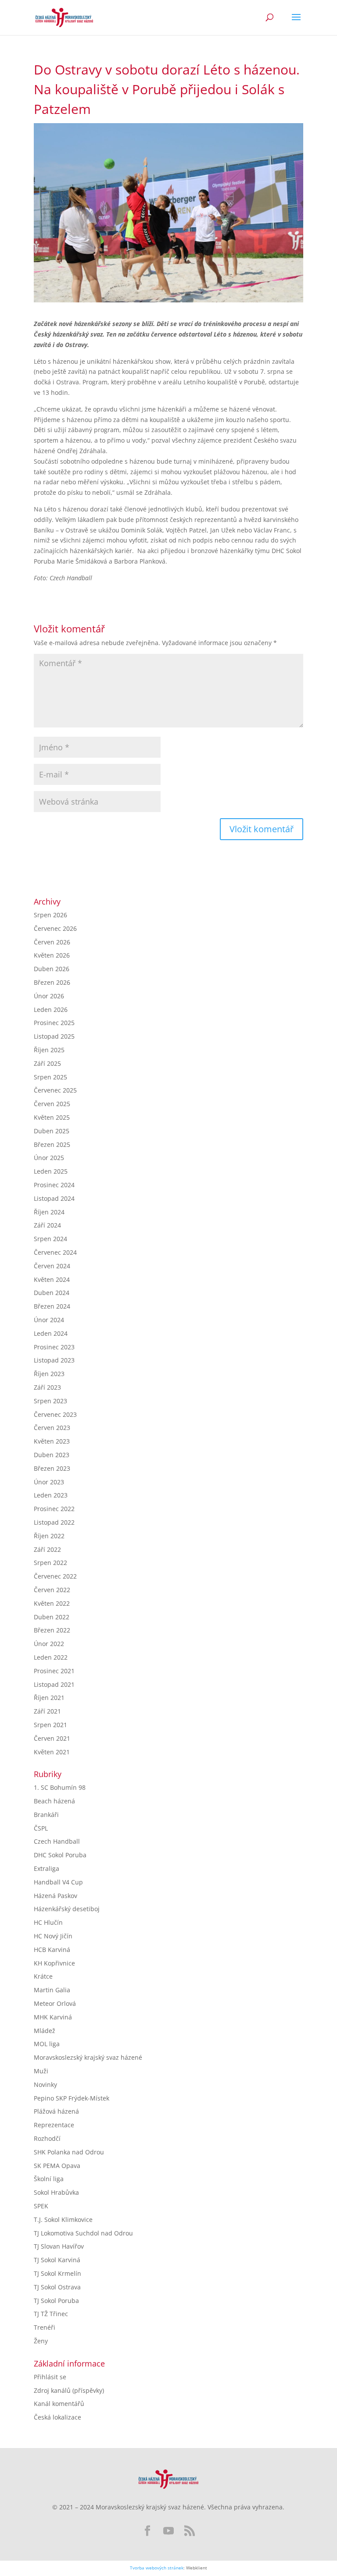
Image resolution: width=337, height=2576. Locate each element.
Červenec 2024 (55, 1252)
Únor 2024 (49, 1320)
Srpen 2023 (50, 1401)
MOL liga (47, 2044)
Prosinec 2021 (54, 1671)
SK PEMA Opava (57, 2166)
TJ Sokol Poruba (56, 2301)
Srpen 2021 (50, 1725)
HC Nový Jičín (53, 1936)
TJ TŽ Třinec (51, 2314)
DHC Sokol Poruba (60, 1855)
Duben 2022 (52, 1617)
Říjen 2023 (49, 1374)
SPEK (41, 2206)
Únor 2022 (49, 1644)
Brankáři (46, 1815)
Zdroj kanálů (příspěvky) (69, 2390)
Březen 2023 (52, 1468)
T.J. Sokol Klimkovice (63, 2219)
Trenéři (45, 2327)
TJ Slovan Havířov (59, 2246)
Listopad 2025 (54, 1036)
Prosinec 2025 (54, 1023)
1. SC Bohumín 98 (60, 1787)
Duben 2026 (52, 969)
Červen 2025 (52, 1104)
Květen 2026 (52, 955)
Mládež (45, 2031)
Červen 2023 (52, 1428)
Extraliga (47, 1868)
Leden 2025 (51, 1171)
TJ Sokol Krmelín (57, 2273)
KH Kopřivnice (54, 1963)
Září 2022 (47, 1549)
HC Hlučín (48, 1922)
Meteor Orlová (55, 2003)
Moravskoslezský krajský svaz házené (88, 2057)
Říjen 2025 (49, 1050)
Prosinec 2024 (54, 1185)
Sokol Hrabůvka (56, 2192)
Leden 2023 (51, 1495)
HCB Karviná (52, 1950)
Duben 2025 (52, 1131)
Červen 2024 (52, 1266)
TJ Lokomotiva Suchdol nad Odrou (83, 2233)
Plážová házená (56, 2111)
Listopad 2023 (54, 1360)
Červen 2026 (52, 942)
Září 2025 (47, 1063)
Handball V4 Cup (58, 1882)
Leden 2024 (51, 1333)
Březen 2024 (52, 1306)
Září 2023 (47, 1387)
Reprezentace (54, 2125)
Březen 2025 (52, 1144)
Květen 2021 (52, 1752)
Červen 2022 (52, 1590)
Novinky (45, 2085)
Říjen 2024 (49, 1212)
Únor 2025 (49, 1158)
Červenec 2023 (55, 1414)
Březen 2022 (52, 1630)
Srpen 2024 (50, 1239)
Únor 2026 (49, 996)
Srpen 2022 (50, 1563)
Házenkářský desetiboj (67, 1909)
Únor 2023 (49, 1482)
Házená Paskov (56, 1896)
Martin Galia (52, 1990)
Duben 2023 (52, 1455)
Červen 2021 (52, 1738)
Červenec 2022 (55, 1576)
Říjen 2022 (49, 1536)
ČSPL (41, 1828)
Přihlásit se (50, 2377)
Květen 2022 (52, 1603)
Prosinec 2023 (54, 1347)
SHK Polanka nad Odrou (69, 2152)
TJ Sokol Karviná (57, 2260)
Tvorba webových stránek (157, 2568)
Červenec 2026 (55, 928)
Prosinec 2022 (54, 1509)
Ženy (41, 2341)
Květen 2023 (52, 1441)
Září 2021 (47, 1711)
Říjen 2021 (49, 1698)
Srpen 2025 (50, 1077)
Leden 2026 (51, 1009)
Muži (41, 2071)
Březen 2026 (52, 982)
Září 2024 (47, 1225)
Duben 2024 (52, 1293)
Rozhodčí (47, 2138)
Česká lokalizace (57, 2417)
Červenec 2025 (55, 1090)
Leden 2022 (51, 1657)
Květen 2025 (52, 1117)
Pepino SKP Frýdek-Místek (72, 2098)
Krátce (43, 1976)
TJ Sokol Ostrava (57, 2287)
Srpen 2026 (50, 915)
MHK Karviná (53, 2017)
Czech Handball (57, 1841)
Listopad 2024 (54, 1198)
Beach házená (54, 1801)
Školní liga (49, 2179)
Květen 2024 (52, 1279)
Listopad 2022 (54, 1522)
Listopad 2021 (54, 1684)
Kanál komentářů (59, 2404)
